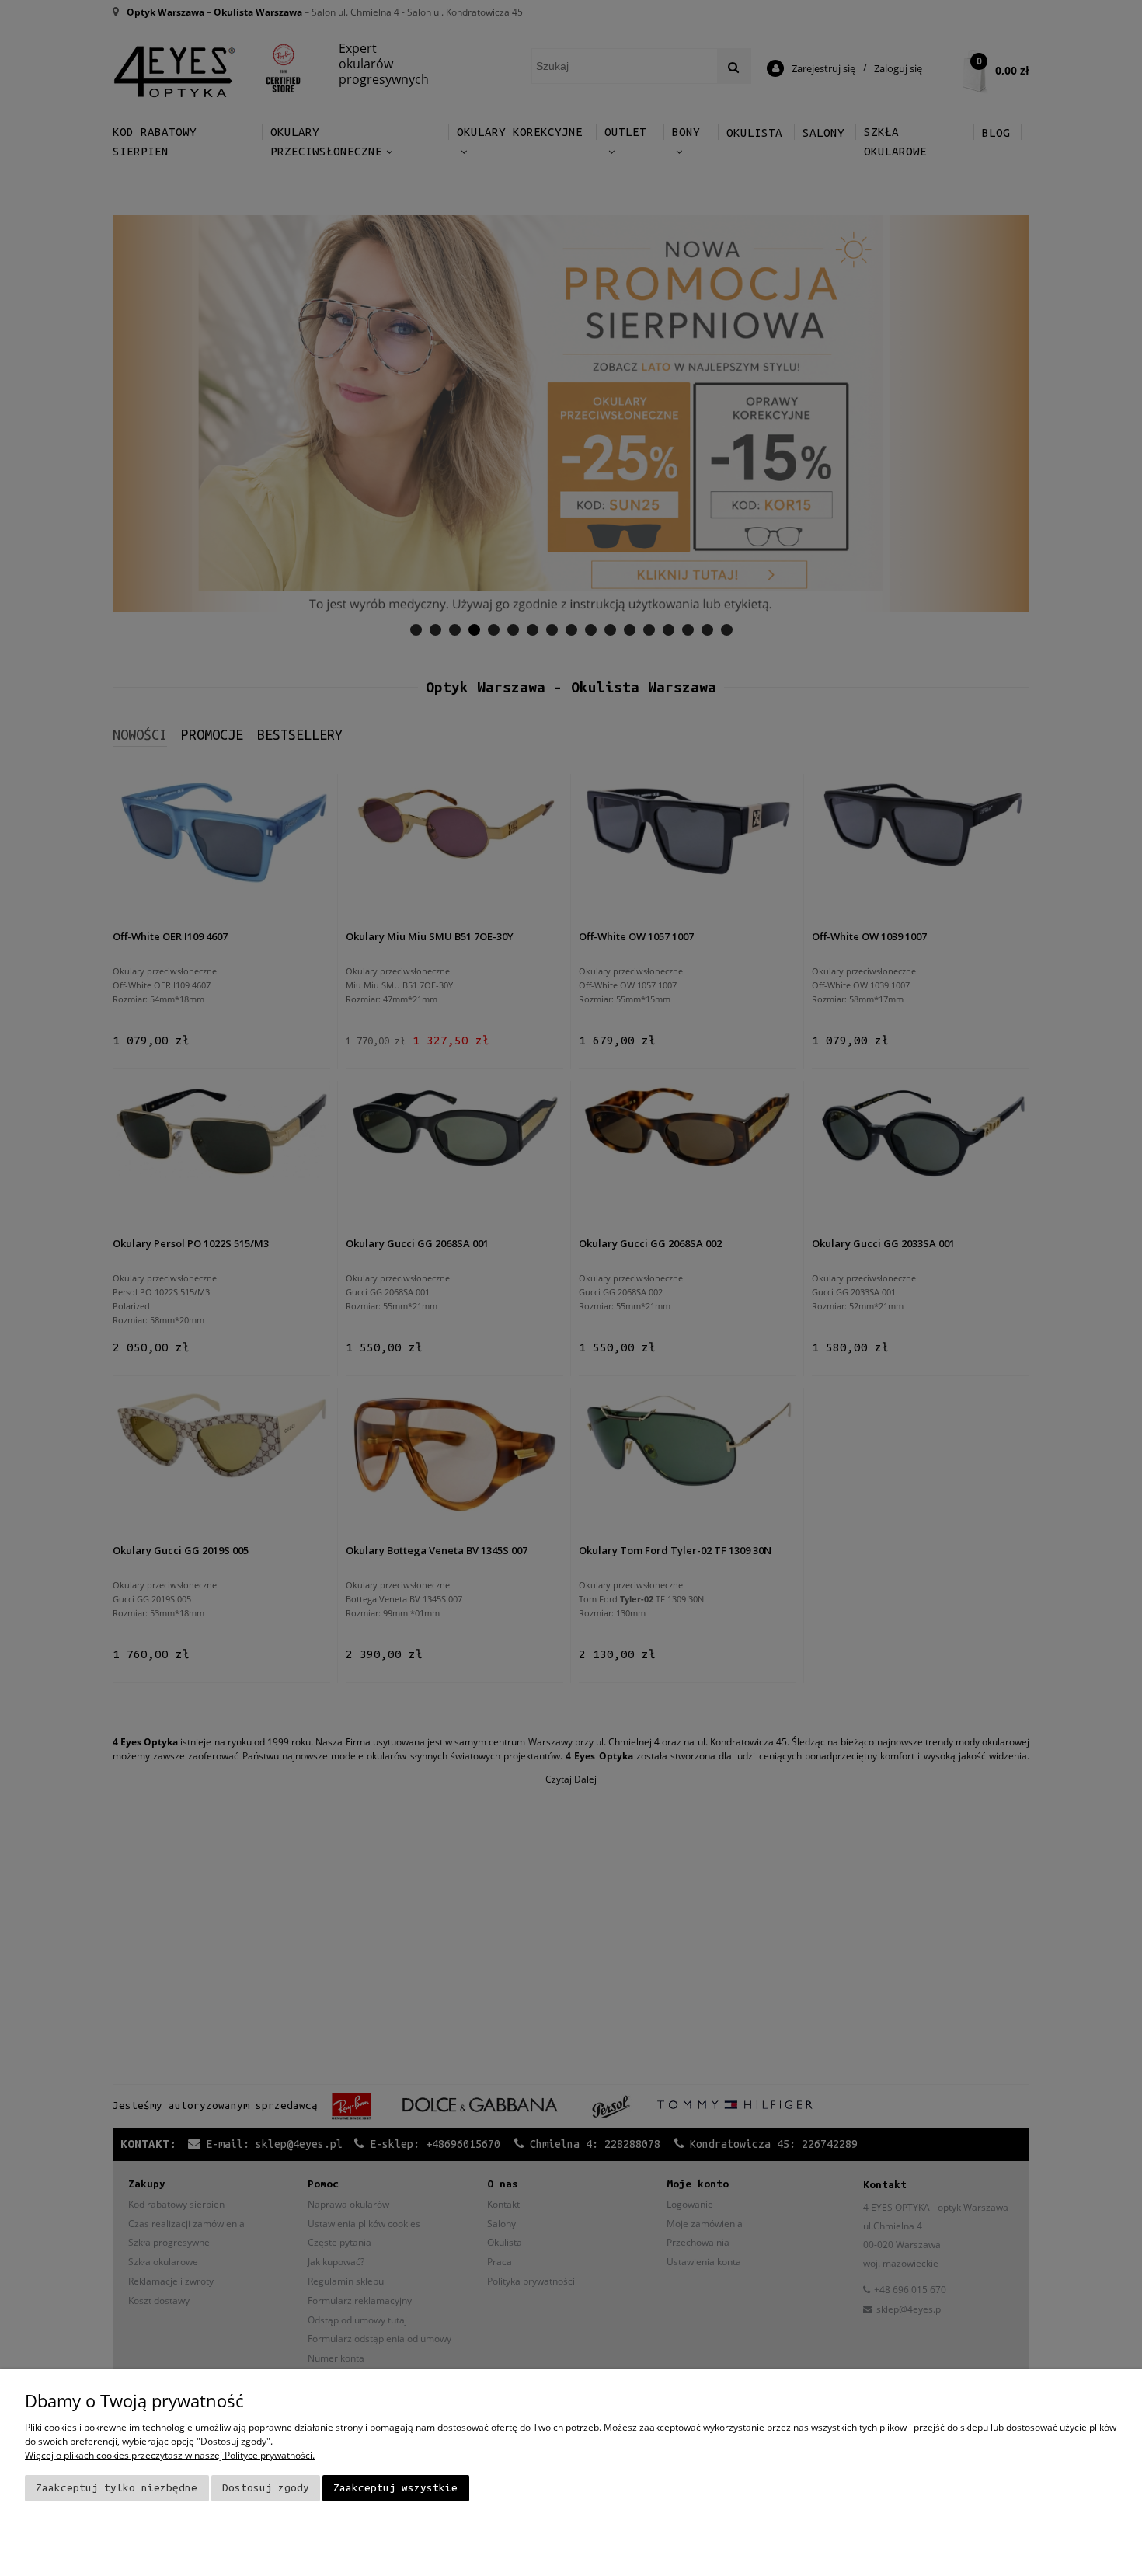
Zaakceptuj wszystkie (395, 2488)
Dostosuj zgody (266, 2488)
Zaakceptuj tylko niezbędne (117, 2488)
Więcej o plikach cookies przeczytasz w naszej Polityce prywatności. (170, 2455)
